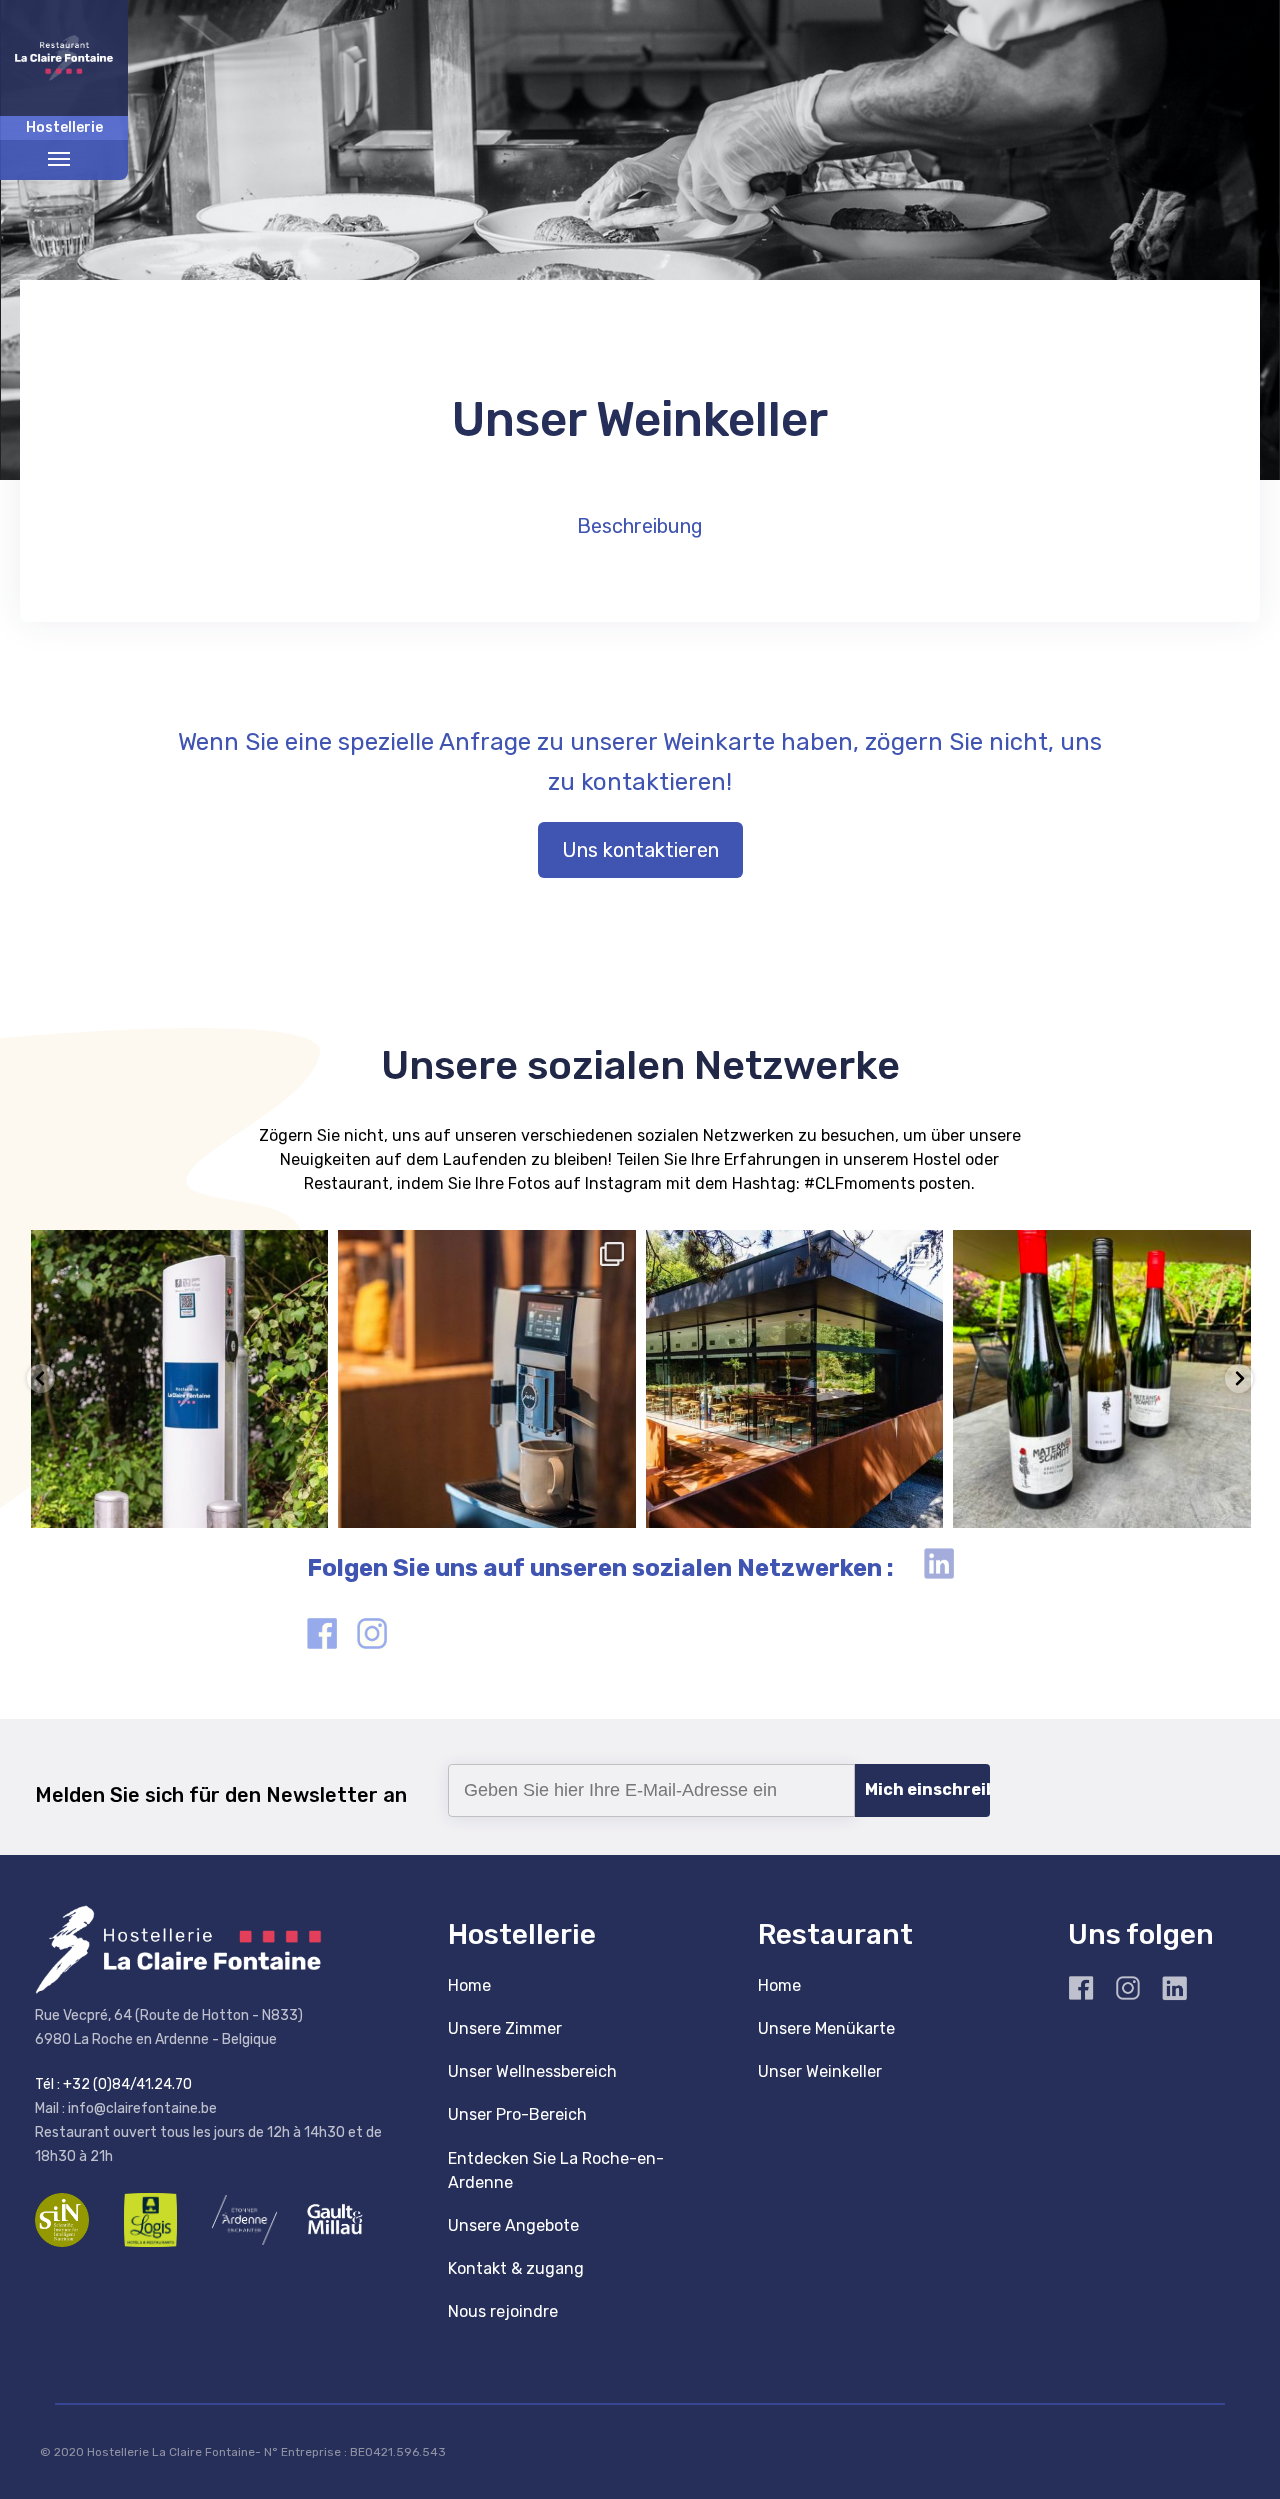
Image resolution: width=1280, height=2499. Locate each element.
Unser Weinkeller (820, 2071)
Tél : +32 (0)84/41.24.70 (113, 2084)
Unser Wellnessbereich (532, 2071)
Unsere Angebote (513, 2225)
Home (469, 1985)
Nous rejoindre (503, 2311)
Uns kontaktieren (640, 850)
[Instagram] (303, 1502)
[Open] (179, 1379)
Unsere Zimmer (505, 2028)
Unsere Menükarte (826, 2028)
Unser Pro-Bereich (517, 2114)
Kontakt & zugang (516, 2268)
